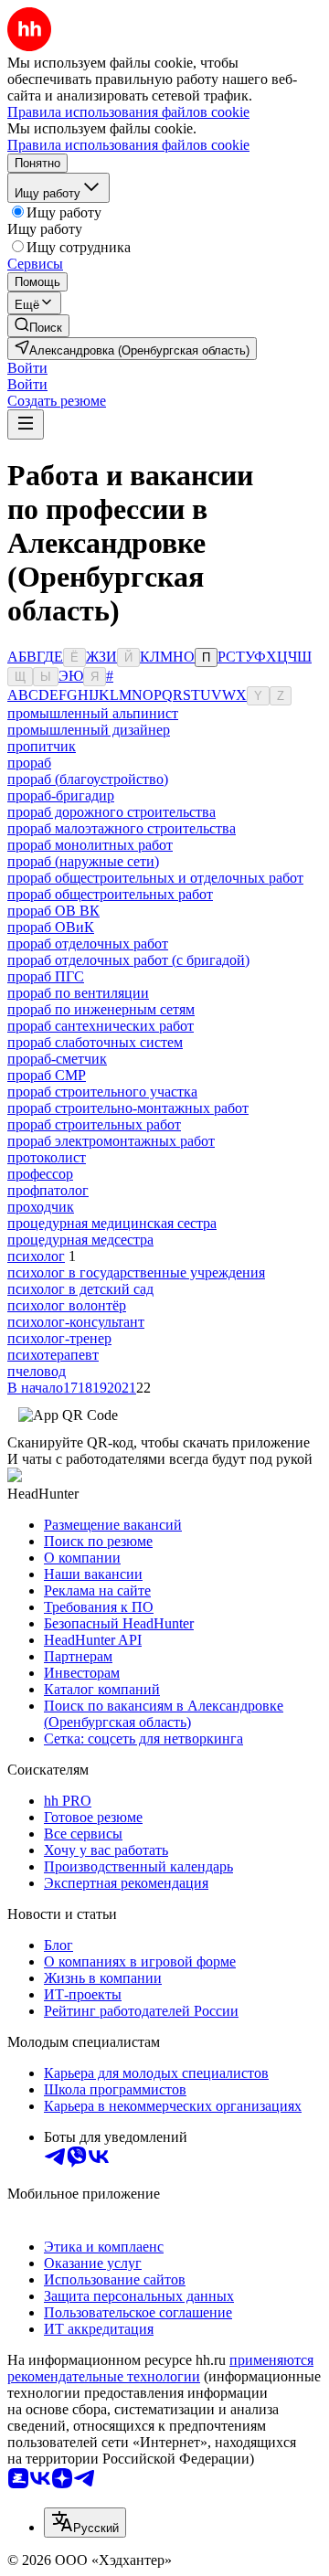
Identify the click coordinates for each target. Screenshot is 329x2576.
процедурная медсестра (80, 1240)
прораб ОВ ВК (53, 911)
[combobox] (85, 2523)
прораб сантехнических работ (101, 1026)
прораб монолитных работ (90, 845)
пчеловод (37, 1371)
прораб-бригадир (61, 795)
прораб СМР (47, 1075)
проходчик (41, 1207)
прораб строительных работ (94, 1124)
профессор (40, 1174)
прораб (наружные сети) (83, 861)
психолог (36, 1256)
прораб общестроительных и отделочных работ (155, 878)
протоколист (47, 1157)
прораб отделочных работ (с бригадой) (128, 960)
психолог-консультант (76, 1322)
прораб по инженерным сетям (101, 1009)
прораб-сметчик (57, 1059)
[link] (38, 326)
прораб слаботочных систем (95, 1042)
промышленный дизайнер (89, 730)
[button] (27, 368)
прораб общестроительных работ (110, 894)
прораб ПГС (46, 976)
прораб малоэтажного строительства (122, 828)
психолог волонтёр (67, 1305)
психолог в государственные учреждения (136, 1272)
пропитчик (42, 746)
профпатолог (48, 1190)
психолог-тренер (59, 1338)
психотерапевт (53, 1355)
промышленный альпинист (93, 713)
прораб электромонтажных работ (111, 1141)
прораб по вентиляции (78, 993)
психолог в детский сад (80, 1289)
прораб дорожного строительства (111, 812)
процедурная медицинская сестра (112, 1223)
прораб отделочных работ (88, 943)
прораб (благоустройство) (88, 779)
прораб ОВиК (51, 927)
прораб (29, 763)
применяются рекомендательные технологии (160, 2368)
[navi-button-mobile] (26, 424)
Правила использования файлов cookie (128, 145)
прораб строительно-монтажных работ (128, 1108)
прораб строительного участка (102, 1092)
